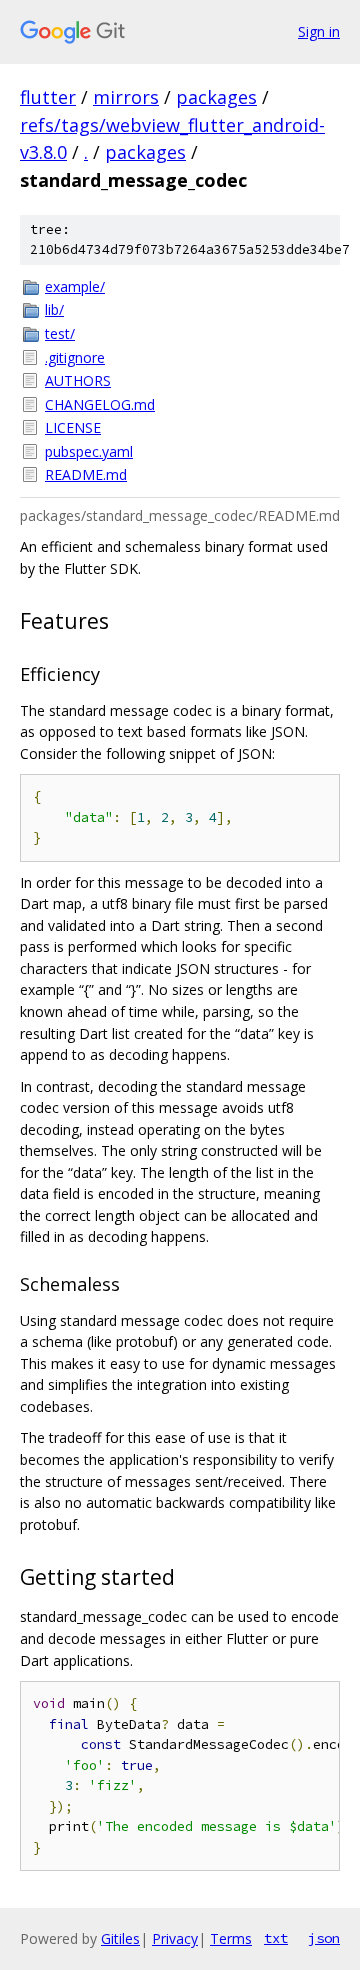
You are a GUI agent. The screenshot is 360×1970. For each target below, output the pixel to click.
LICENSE (73, 427)
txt (276, 1938)
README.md (86, 474)
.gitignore (75, 357)
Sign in (319, 31)
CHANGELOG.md (100, 404)
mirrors (126, 97)
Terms (231, 1938)
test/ (60, 333)
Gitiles (120, 1938)
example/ (75, 286)
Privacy (175, 1938)
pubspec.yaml (89, 451)
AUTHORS (78, 380)
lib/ (54, 309)
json (324, 1938)
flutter (48, 97)
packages (216, 97)
